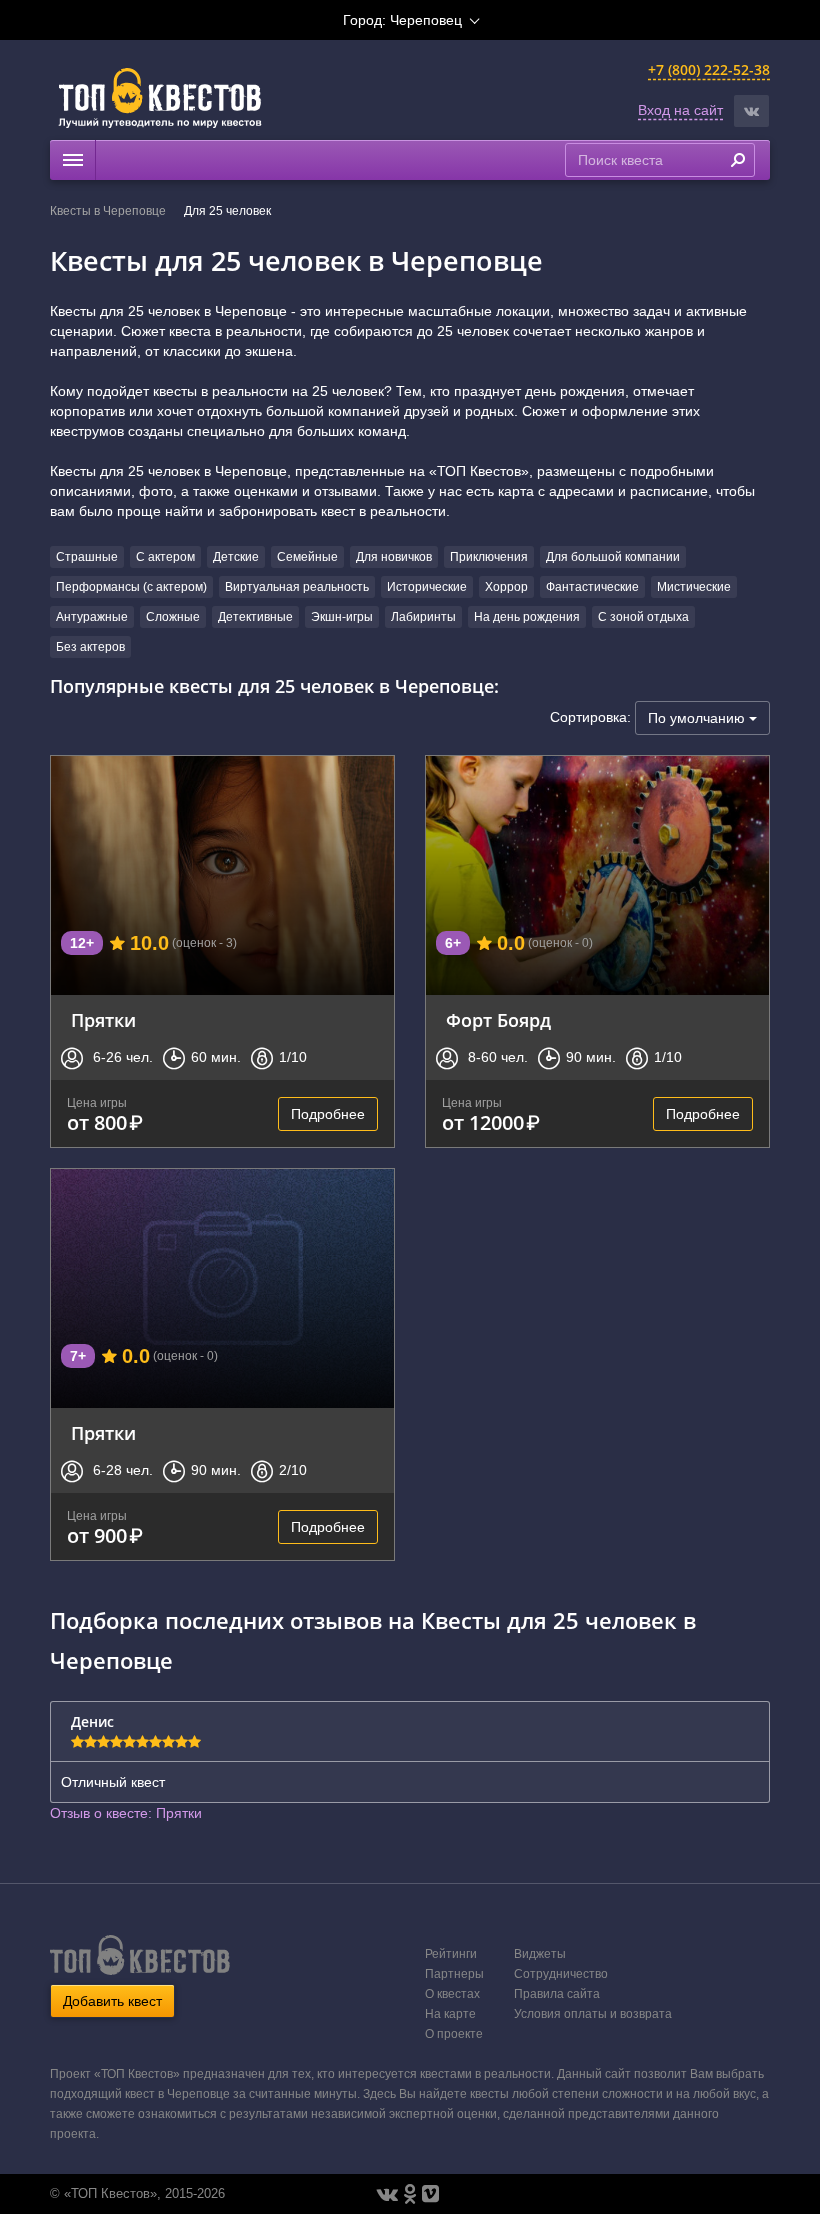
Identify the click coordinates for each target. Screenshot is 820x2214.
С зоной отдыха (643, 617)
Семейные (307, 557)
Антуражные (92, 617)
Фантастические (592, 587)
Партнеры (454, 1974)
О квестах (452, 1994)
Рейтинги (451, 1954)
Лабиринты (423, 617)
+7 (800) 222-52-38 (709, 69)
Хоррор (506, 587)
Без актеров (90, 647)
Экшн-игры (342, 617)
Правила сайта (557, 1994)
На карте (450, 2014)
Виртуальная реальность (297, 587)
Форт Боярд (498, 1020)
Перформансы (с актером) (131, 587)
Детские (236, 557)
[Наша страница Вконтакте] (387, 2194)
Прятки (103, 1020)
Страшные (87, 557)
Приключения (489, 557)
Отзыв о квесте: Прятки (126, 1813)
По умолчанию (698, 718)
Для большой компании (613, 557)
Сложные (173, 617)
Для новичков (394, 557)
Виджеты (540, 1954)
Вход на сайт (680, 110)
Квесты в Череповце (108, 211)
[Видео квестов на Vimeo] (430, 2194)
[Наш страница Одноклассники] (410, 2194)
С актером (165, 557)
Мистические (694, 587)
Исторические (427, 587)
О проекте (454, 2034)
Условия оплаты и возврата (593, 2014)
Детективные (255, 617)
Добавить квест (112, 2001)
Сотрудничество (561, 1974)
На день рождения (527, 617)
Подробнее (328, 1114)
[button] (751, 111)
